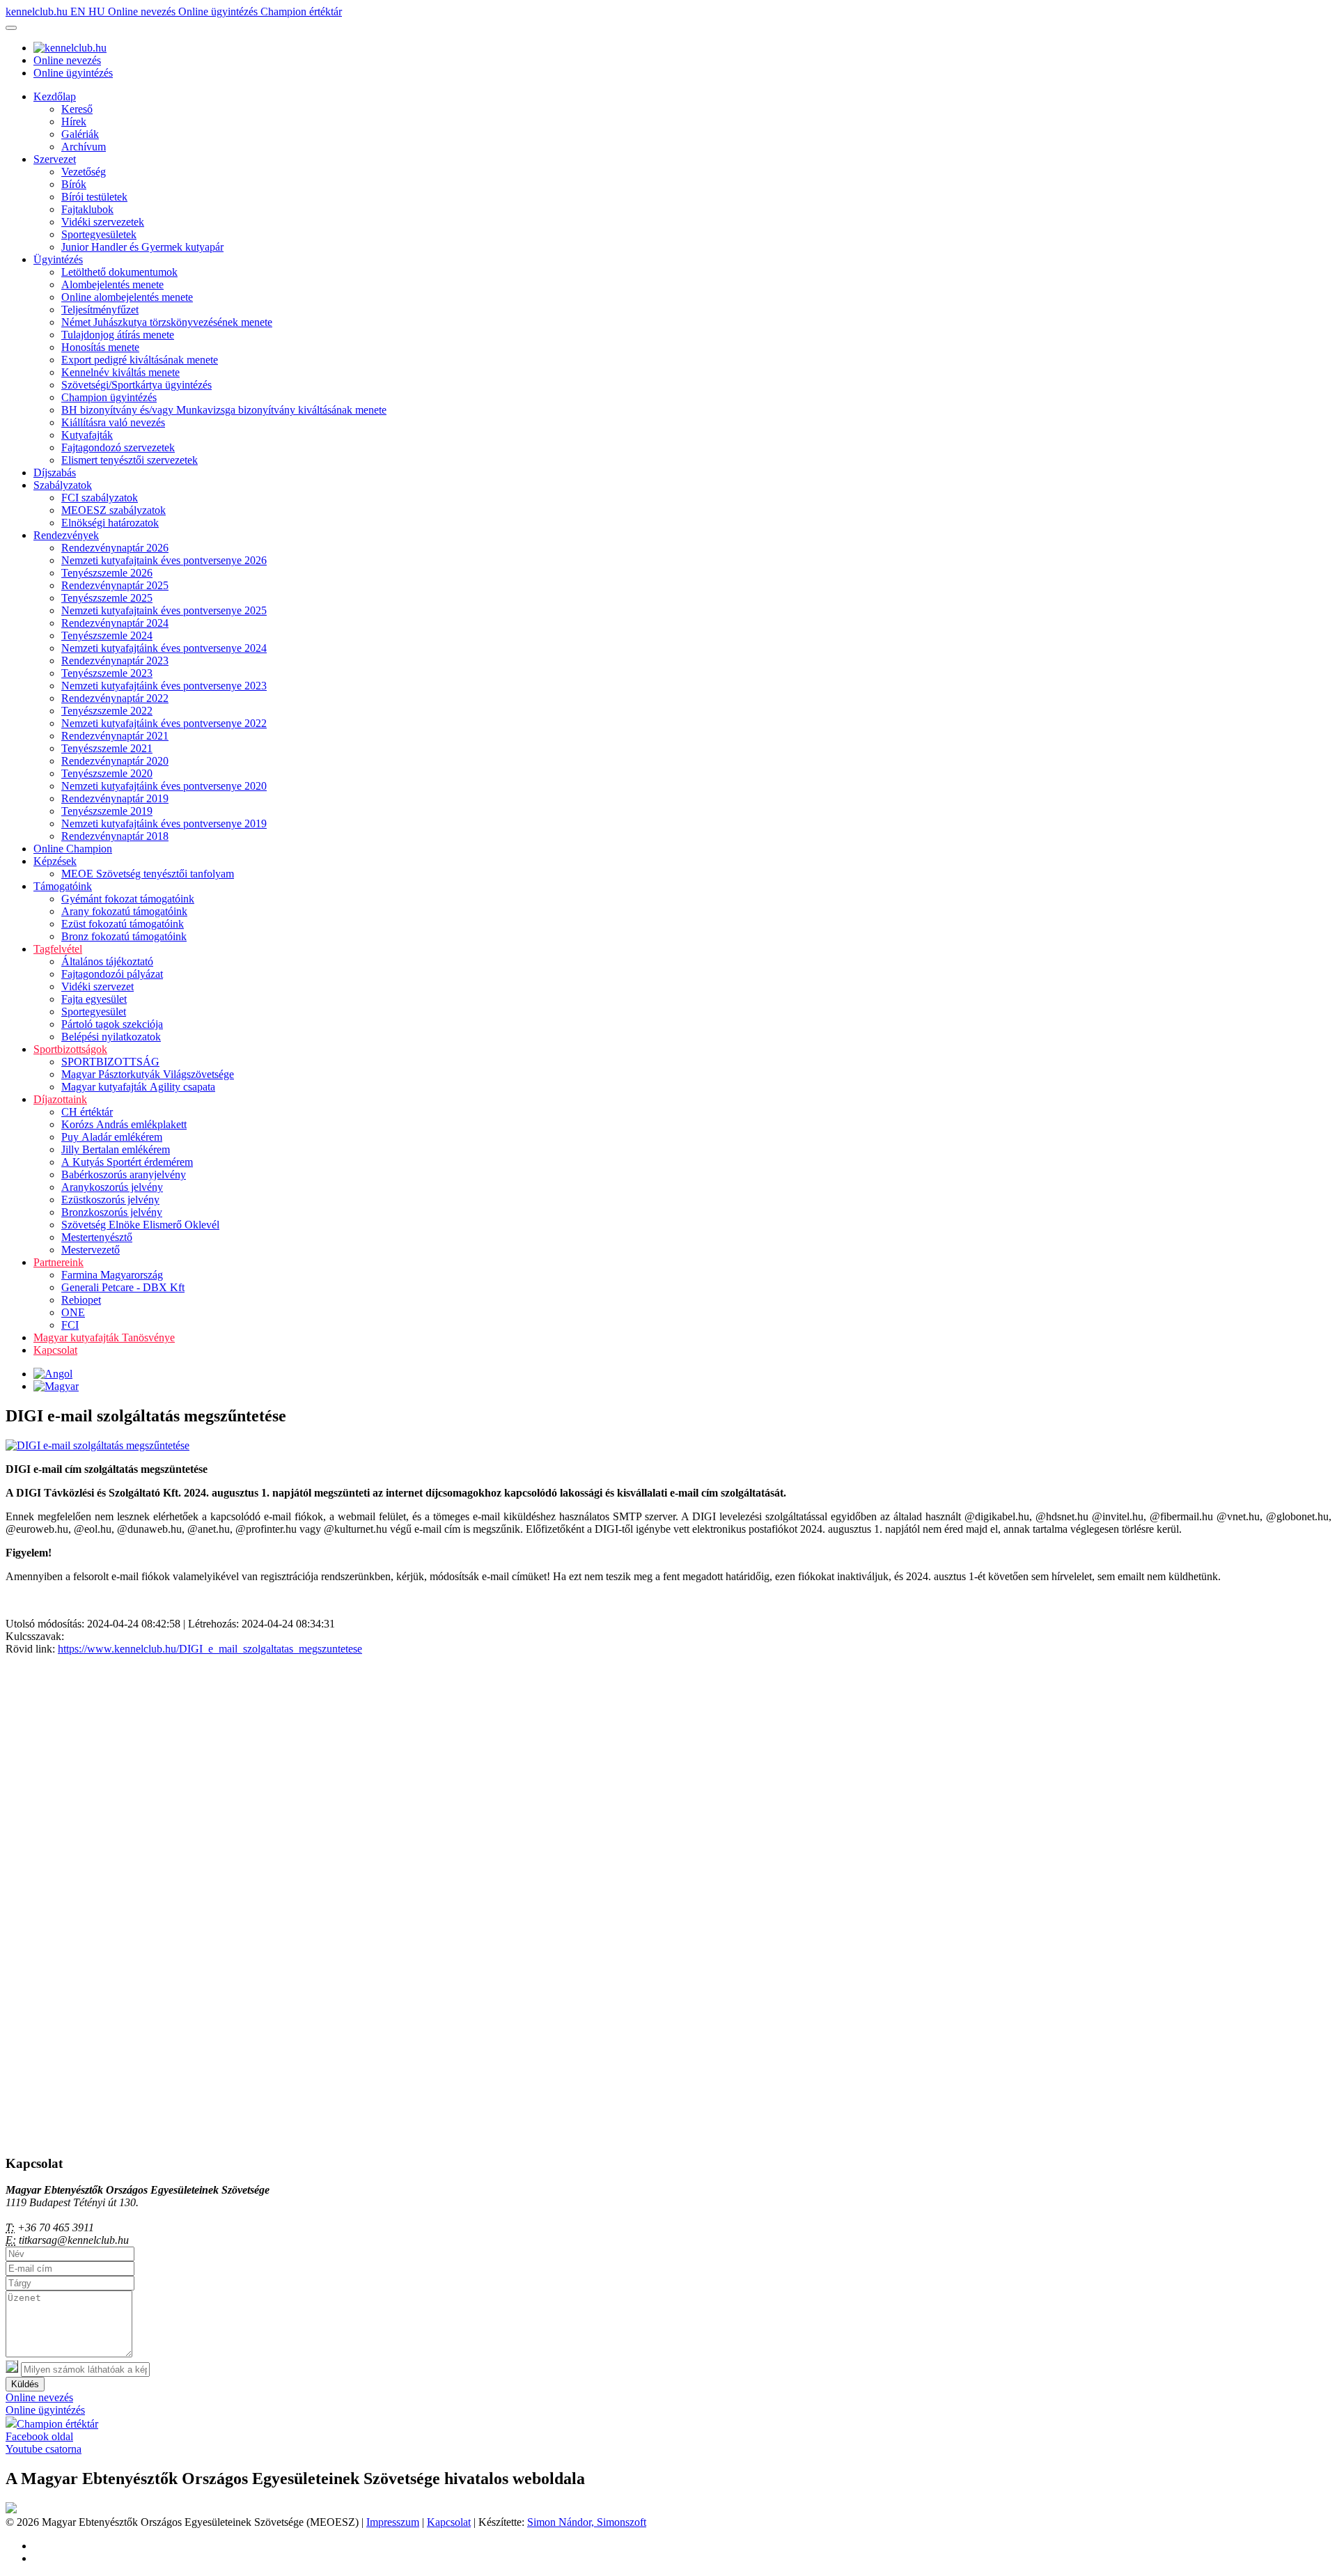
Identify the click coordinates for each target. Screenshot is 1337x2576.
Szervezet (55, 159)
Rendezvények (66, 535)
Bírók (74, 184)
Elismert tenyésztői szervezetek (130, 460)
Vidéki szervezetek (103, 222)
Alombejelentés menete (112, 284)
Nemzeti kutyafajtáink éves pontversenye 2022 (164, 723)
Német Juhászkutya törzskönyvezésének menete (167, 322)
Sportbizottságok (70, 1049)
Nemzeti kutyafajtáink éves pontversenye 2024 (164, 648)
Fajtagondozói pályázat (112, 974)
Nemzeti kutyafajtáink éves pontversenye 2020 (164, 786)
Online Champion (73, 849)
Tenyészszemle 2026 (107, 573)
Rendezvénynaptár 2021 (115, 736)
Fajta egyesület (94, 999)
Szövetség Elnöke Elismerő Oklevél (140, 1225)
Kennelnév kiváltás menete (120, 372)
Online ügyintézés (219, 11)
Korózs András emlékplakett (124, 1124)
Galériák (80, 134)
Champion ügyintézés (109, 397)
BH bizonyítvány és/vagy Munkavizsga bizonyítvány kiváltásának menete (224, 410)
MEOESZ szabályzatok (114, 510)
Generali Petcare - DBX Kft (123, 1287)
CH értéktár (87, 1112)
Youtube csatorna (44, 2449)
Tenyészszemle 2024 (107, 635)
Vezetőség (84, 172)
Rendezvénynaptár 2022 (115, 698)
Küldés (25, 2384)
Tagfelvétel (58, 949)
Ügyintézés (58, 259)
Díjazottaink (60, 1099)
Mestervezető (91, 1250)
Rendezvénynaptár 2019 (115, 798)
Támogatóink (63, 886)
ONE (73, 1312)
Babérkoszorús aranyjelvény (124, 1174)
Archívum (84, 147)
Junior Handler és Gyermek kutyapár (142, 247)
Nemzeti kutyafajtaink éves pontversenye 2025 (164, 610)
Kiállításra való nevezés (113, 422)
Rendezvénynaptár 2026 (115, 548)
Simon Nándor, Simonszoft (587, 2522)
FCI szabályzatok (100, 498)
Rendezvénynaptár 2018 (115, 836)
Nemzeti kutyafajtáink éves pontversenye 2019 (164, 823)
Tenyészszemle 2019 (107, 811)
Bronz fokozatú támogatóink (124, 936)
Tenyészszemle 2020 (107, 773)
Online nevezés (143, 11)
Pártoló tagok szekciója (112, 1024)
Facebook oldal (39, 2436)
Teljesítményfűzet (100, 310)
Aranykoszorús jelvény (112, 1187)
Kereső (77, 109)
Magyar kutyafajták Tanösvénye (104, 1337)
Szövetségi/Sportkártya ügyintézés (136, 385)
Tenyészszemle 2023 (107, 673)
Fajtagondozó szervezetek (118, 447)
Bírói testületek (94, 197)
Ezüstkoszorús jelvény (110, 1200)
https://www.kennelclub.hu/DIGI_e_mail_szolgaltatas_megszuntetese (210, 1649)
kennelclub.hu (38, 11)
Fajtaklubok (87, 209)
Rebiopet (81, 1300)
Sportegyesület (94, 1012)
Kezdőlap (55, 96)
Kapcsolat (55, 1350)
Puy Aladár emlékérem (112, 1137)
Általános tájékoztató (107, 961)
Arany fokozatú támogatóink (124, 911)
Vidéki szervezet (97, 986)
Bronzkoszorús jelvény (112, 1212)
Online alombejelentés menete (127, 297)
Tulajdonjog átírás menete (118, 335)
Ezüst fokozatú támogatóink (123, 924)
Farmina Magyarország (112, 1275)
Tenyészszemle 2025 (107, 598)
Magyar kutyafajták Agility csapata (138, 1087)
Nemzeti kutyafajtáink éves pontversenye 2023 (164, 686)
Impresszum (393, 2522)
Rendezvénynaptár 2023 (115, 661)
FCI (70, 1325)
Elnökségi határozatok (110, 523)
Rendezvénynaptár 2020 (115, 761)
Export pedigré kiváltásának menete (140, 360)
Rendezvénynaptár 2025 (115, 585)
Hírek (74, 122)
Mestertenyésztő (97, 1237)
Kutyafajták (87, 435)
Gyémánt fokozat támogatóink (128, 899)
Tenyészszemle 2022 (107, 711)
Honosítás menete (100, 347)
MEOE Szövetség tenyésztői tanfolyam (148, 874)
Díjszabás (55, 473)
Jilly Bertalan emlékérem (116, 1149)
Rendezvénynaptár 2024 (115, 623)
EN (79, 11)
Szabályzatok (63, 485)
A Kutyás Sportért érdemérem (127, 1162)
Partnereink (58, 1262)
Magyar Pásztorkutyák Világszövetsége (148, 1074)
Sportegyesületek (99, 234)
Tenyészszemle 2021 (107, 748)
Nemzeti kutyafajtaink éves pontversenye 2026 (164, 560)
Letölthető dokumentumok (119, 272)
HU (98, 11)
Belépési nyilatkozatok (111, 1037)
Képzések (55, 861)
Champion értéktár (301, 11)
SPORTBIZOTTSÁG (110, 1062)
